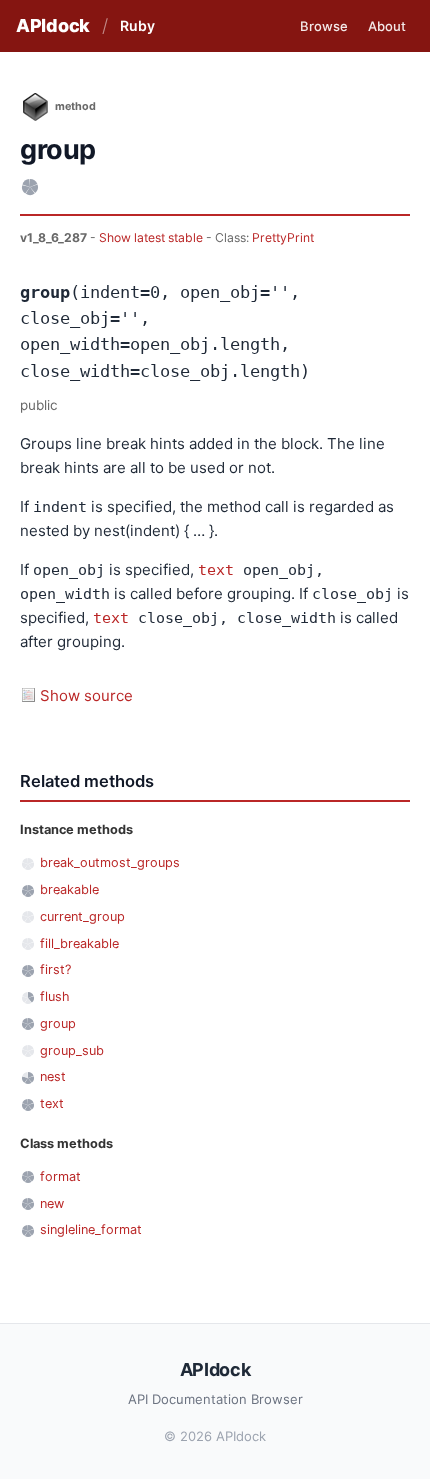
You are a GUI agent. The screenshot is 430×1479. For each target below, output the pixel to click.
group (58, 1023)
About (387, 26)
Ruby (137, 25)
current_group (82, 916)
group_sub (72, 1050)
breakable (69, 889)
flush (55, 996)
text (216, 570)
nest (53, 1076)
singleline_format (91, 1229)
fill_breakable (79, 943)
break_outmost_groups (110, 862)
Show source (86, 695)
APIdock (53, 25)
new (52, 1203)
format (60, 1176)
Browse (324, 26)
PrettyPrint (283, 237)
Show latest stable (152, 237)
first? (55, 969)
